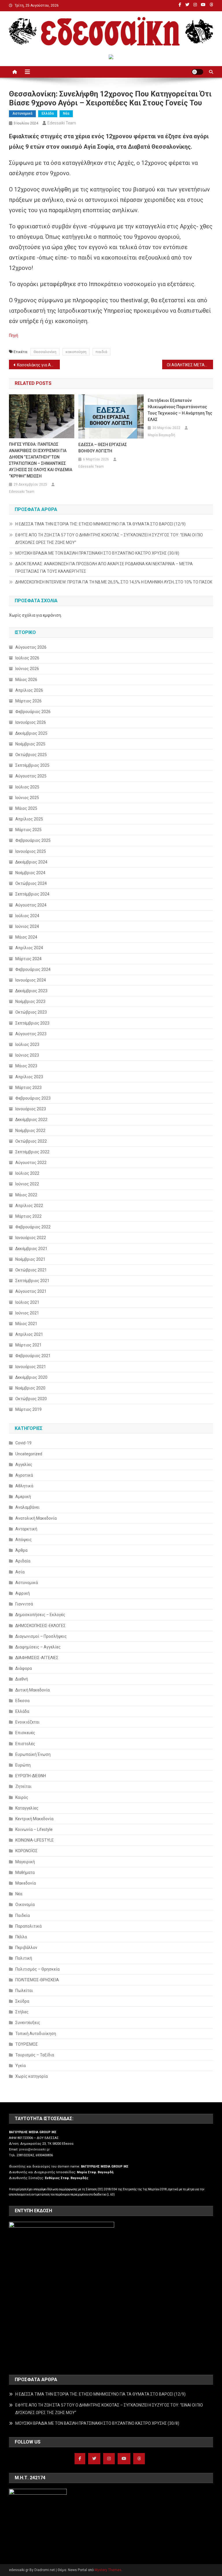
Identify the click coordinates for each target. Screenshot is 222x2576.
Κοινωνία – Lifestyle (34, 1829)
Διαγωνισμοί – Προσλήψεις (41, 1636)
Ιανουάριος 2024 (31, 980)
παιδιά (101, 352)
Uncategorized (29, 1454)
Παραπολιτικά (28, 1926)
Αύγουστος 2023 (31, 1034)
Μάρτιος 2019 (28, 1409)
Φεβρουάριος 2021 (33, 1356)
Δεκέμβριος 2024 (31, 862)
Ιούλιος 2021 (27, 1302)
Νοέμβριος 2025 (30, 744)
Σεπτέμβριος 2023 (32, 1023)
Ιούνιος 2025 (27, 798)
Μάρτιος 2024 (28, 959)
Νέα (66, 113)
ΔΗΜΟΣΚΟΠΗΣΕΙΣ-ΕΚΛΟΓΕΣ (40, 1626)
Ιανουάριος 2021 (31, 1367)
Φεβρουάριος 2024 (33, 969)
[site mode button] (197, 72)
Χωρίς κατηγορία (32, 2076)
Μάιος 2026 (26, 680)
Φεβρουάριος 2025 (33, 840)
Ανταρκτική (26, 1529)
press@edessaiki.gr (34, 2149)
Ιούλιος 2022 (27, 1173)
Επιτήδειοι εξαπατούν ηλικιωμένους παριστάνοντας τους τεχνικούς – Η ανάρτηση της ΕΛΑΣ (180, 410)
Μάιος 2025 (26, 808)
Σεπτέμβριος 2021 (32, 1281)
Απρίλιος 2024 (29, 948)
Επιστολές (25, 1744)
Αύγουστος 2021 (31, 1291)
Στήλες (22, 2012)
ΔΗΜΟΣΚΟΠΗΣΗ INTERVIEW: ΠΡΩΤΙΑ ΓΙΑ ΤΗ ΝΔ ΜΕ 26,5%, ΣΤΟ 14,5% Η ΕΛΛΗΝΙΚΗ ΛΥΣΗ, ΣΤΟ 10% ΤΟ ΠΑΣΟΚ (114, 582)
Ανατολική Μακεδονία (36, 1518)
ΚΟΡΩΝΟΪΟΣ (26, 1851)
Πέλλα (21, 1937)
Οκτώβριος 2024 (31, 883)
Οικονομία (25, 1905)
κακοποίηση (76, 352)
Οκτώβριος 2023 (31, 1012)
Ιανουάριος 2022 (31, 1238)
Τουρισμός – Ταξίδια (35, 2055)
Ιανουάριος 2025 (31, 851)
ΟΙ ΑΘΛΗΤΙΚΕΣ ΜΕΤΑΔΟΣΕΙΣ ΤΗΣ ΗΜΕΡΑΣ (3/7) (190, 365)
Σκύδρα (22, 2001)
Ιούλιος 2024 (27, 916)
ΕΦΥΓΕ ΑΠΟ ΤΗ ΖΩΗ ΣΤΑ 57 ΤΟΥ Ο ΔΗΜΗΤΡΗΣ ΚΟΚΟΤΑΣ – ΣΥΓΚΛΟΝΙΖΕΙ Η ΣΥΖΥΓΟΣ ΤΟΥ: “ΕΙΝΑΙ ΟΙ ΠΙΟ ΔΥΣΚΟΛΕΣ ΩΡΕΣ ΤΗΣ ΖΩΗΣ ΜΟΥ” (109, 539)
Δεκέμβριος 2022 (31, 1120)
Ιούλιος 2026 (27, 658)
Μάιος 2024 (26, 937)
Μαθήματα (25, 1872)
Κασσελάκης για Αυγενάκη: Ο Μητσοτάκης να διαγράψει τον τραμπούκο (39, 365)
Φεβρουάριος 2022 (33, 1227)
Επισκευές (25, 1733)
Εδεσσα (22, 1701)
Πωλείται (24, 1991)
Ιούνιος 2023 (27, 1055)
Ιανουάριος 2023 (31, 1109)
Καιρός (22, 1797)
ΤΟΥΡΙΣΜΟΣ (27, 2044)
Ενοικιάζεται (27, 1722)
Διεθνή (22, 1679)
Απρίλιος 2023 (29, 1077)
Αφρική (23, 1593)
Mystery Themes (108, 2570)
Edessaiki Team (62, 123)
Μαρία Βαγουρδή (161, 435)
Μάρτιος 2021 (28, 1345)
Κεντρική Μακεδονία (34, 1819)
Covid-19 (23, 1443)
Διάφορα (24, 1668)
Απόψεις (24, 1540)
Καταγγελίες (27, 1808)
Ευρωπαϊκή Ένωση (33, 1754)
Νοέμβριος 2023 (30, 1001)
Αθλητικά (24, 1486)
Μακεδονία (26, 1883)
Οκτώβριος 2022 (31, 1141)
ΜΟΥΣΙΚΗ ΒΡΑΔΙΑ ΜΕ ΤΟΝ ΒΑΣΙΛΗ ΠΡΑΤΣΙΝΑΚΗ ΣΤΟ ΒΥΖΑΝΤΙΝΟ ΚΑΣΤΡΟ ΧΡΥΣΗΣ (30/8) (97, 553)
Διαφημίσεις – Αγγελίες (38, 1647)
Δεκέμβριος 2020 (31, 1377)
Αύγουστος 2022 (31, 1163)
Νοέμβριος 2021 (30, 1259)
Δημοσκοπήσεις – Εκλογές (40, 1615)
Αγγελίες (24, 1465)
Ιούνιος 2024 (27, 926)
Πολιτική (24, 1958)
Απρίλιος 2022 (29, 1206)
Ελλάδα (48, 113)
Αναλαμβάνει (27, 1507)
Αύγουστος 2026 (31, 647)
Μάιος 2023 (26, 1066)
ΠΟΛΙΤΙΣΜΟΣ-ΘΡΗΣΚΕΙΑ (37, 1980)
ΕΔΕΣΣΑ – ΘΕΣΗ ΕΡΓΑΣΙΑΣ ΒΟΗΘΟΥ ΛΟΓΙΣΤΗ (103, 448)
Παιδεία (23, 1915)
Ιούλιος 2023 (27, 1044)
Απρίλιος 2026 (29, 690)
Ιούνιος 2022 (27, 1184)
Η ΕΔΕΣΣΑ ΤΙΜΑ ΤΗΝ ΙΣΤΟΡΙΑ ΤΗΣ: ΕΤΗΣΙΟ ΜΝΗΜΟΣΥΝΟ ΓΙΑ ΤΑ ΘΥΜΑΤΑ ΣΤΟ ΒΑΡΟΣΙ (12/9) (100, 524)
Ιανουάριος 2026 (31, 722)
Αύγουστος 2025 (31, 776)
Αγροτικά (24, 1475)
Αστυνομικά (22, 113)
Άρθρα (21, 1550)
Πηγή (14, 335)
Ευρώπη (23, 1765)
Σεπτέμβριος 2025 (32, 765)
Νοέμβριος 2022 (30, 1131)
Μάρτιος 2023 (28, 1088)
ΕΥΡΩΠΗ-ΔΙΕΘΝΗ (31, 1776)
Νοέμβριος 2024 (30, 873)
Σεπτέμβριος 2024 (32, 894)
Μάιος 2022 (26, 1195)
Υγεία (21, 2066)
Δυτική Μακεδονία (33, 1690)
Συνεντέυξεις (28, 2023)
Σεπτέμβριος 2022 (32, 1152)
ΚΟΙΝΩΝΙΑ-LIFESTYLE (35, 1840)
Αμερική (23, 1497)
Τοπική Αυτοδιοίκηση (36, 2034)
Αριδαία (23, 1561)
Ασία (20, 1572)
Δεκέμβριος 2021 (31, 1249)
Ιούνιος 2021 (27, 1313)
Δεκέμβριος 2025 (31, 733)
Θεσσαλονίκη (45, 352)
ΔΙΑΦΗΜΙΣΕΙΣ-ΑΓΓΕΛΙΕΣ (37, 1658)
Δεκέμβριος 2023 (31, 991)
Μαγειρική (25, 1862)
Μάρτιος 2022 (28, 1216)
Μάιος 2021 (26, 1324)
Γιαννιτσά (24, 1604)
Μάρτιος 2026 (28, 701)
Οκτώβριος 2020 (31, 1399)
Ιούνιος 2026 (27, 669)
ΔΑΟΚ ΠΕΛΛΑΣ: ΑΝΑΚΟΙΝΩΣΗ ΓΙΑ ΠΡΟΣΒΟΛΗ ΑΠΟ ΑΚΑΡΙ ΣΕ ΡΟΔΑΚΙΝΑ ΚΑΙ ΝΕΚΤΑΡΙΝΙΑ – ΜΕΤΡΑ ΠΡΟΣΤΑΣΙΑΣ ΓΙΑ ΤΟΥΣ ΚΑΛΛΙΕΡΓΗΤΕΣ (104, 568)
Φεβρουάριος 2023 (33, 1098)
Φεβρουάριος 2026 (33, 712)
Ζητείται (23, 1786)
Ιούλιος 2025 (27, 787)
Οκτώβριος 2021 (31, 1270)
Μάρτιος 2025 (28, 830)
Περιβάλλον (26, 1948)
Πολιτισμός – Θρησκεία (37, 1969)
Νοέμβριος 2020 (30, 1388)
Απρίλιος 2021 (29, 1334)
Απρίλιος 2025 (29, 819)
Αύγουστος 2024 (31, 905)
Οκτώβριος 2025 (31, 755)
